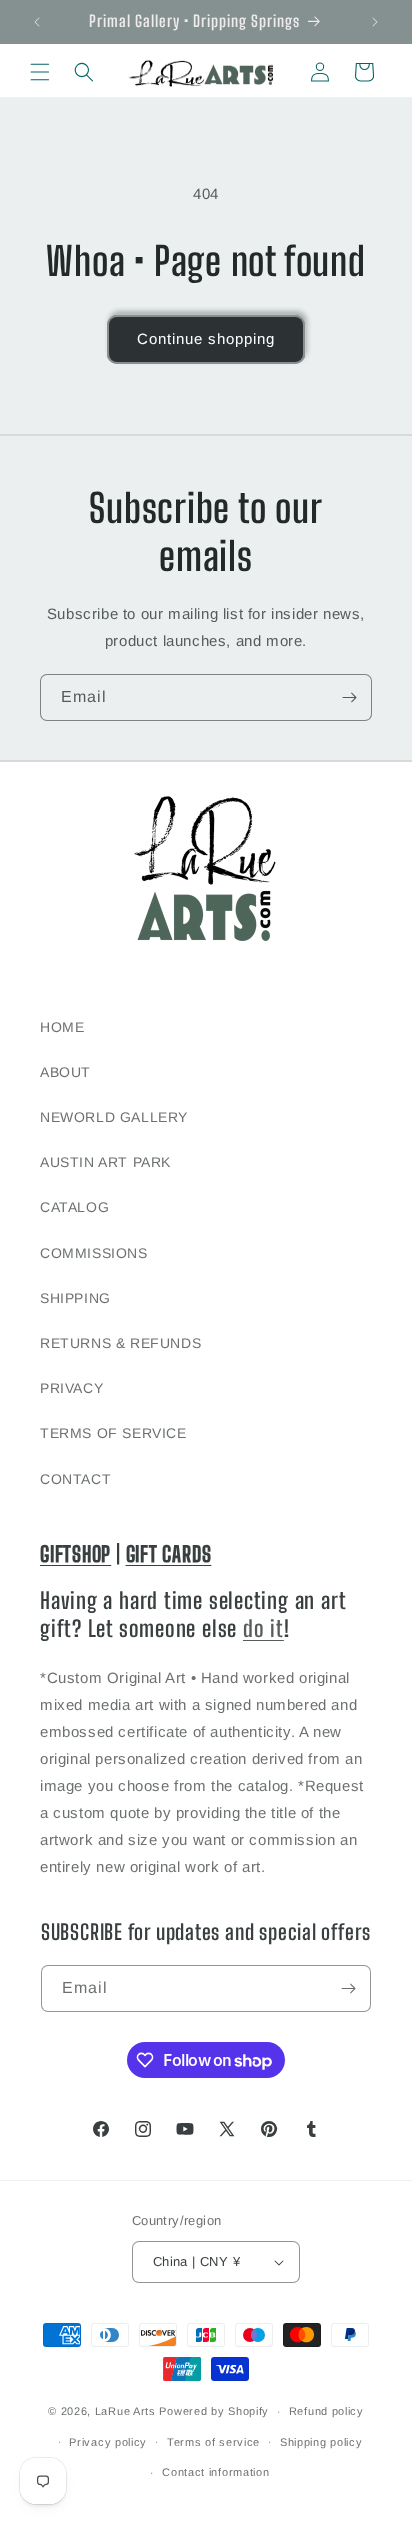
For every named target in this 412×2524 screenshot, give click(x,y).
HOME (62, 1027)
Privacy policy (108, 2442)
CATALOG (74, 1207)
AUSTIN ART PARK (105, 1162)
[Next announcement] (375, 22)
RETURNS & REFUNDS (120, 1343)
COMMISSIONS (94, 1253)
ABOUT (65, 1072)
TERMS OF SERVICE (113, 1433)
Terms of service (213, 2442)
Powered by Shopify (214, 2411)
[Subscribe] (349, 697)
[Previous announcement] (37, 22)
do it (263, 1628)
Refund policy (326, 2411)
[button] (40, 72)
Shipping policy (321, 2442)
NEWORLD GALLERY (114, 1117)
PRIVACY (71, 1388)
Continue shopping (206, 338)
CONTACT (75, 1479)
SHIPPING (75, 1298)
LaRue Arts (125, 2411)
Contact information (215, 2472)
